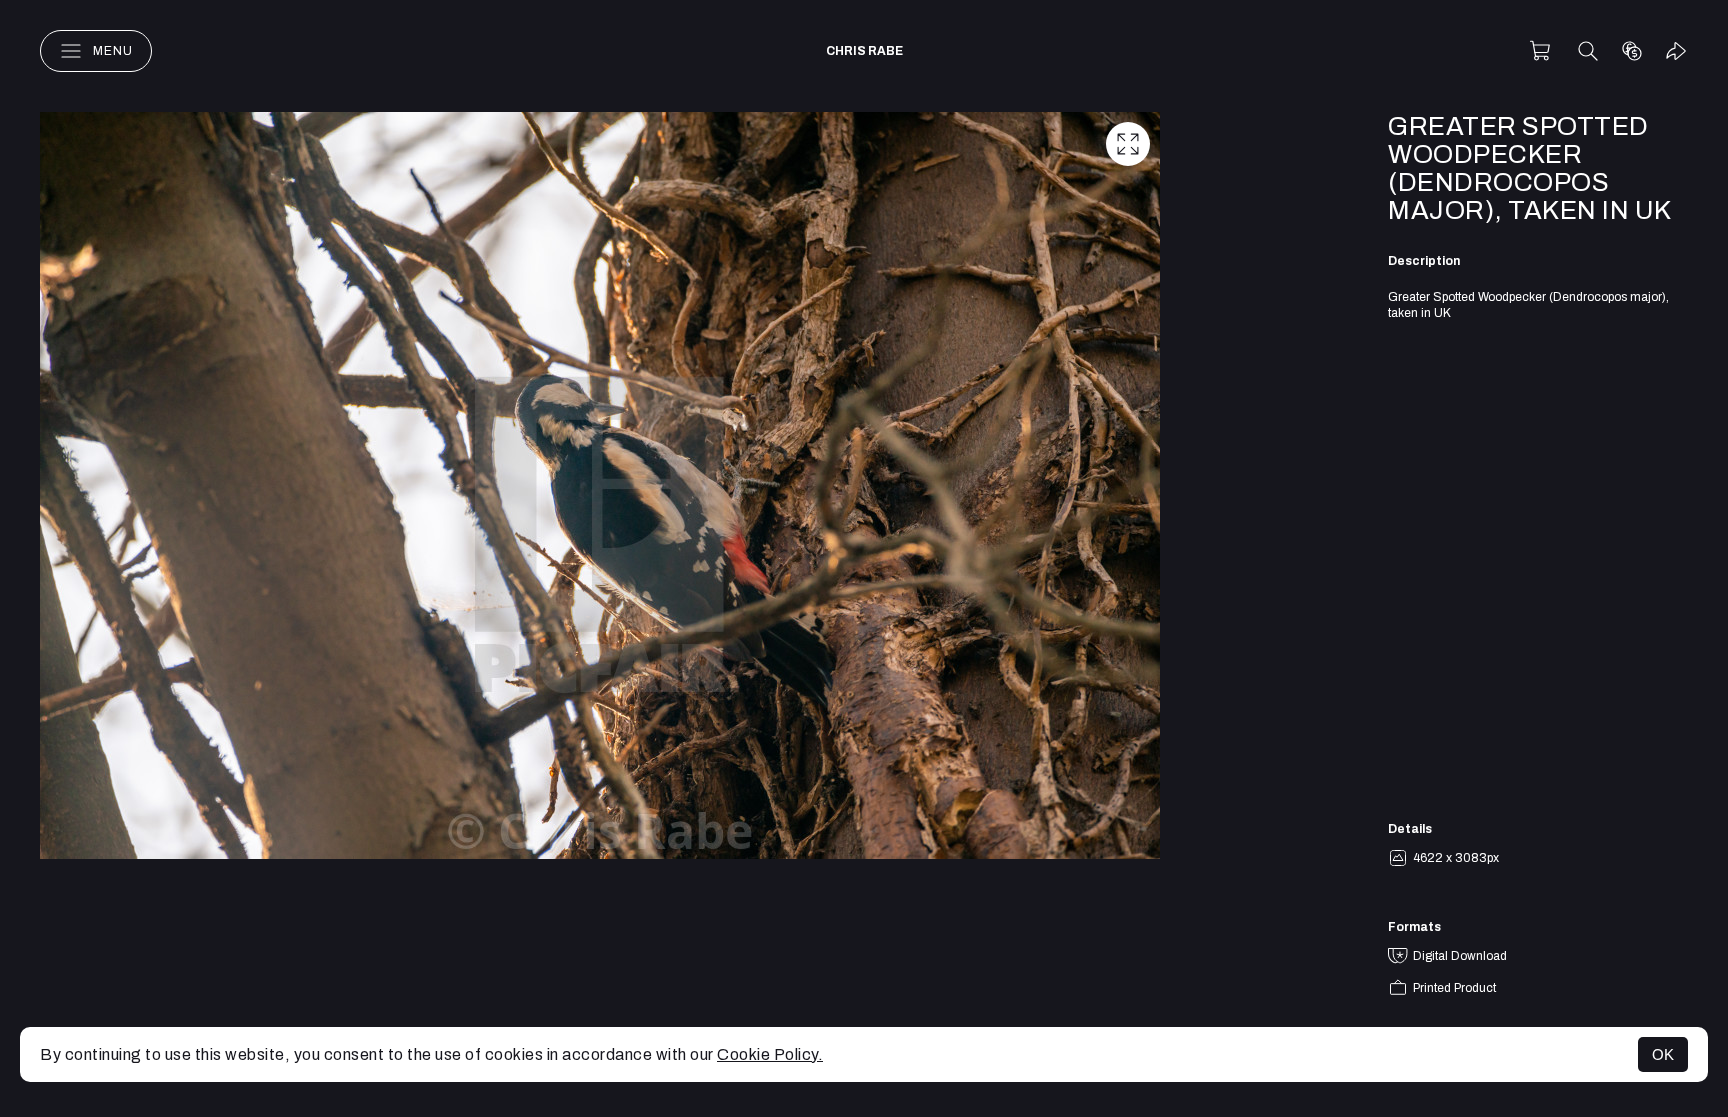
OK (1663, 1054)
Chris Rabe (864, 51)
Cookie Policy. (770, 1054)
